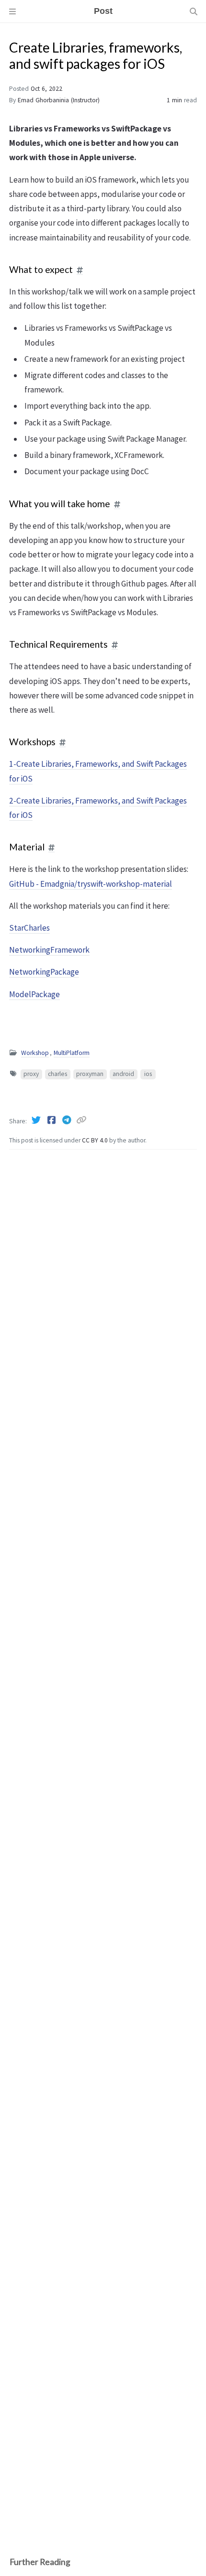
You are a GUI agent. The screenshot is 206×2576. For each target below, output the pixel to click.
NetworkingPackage (44, 972)
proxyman (90, 1074)
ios (148, 1074)
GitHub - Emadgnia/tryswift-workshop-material (91, 884)
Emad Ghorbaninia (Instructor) (59, 100)
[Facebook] (52, 1120)
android (123, 1074)
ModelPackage (34, 994)
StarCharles (29, 928)
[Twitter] (37, 1120)
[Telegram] (68, 1120)
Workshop (35, 1053)
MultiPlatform (72, 1053)
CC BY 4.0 (96, 1140)
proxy (31, 1074)
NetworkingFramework (49, 950)
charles (57, 1074)
